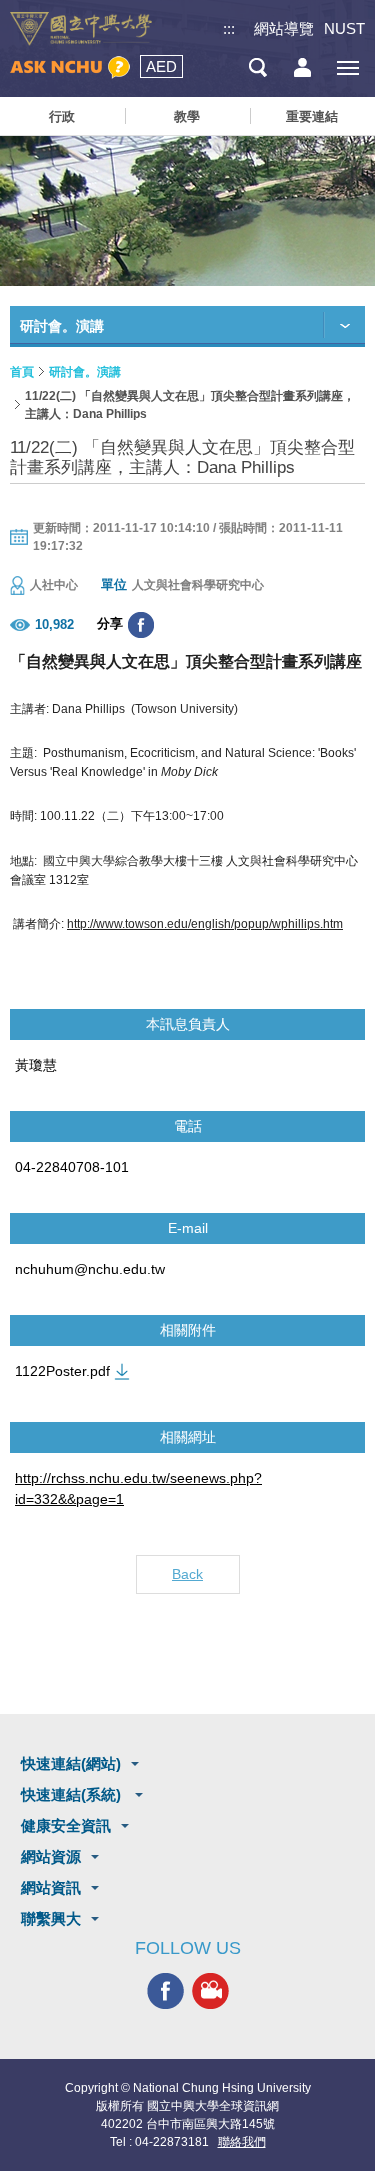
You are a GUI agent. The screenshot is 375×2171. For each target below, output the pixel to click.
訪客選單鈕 (302, 67)
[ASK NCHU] (70, 67)
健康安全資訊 (66, 1825)
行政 (62, 116)
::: (229, 28)
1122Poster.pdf (62, 1371)
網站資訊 (51, 1887)
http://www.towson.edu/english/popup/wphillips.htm (205, 924)
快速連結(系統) (73, 1794)
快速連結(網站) (71, 1763)
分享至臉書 (141, 625)
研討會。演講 (85, 372)
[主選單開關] (347, 67)
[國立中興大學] (81, 29)
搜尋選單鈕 (257, 67)
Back (187, 1574)
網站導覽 (284, 28)
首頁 (22, 372)
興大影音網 (210, 1990)
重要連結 (312, 116)
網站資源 (51, 1856)
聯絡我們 (242, 2142)
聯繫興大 (51, 1918)
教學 (187, 116)
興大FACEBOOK (165, 1990)
